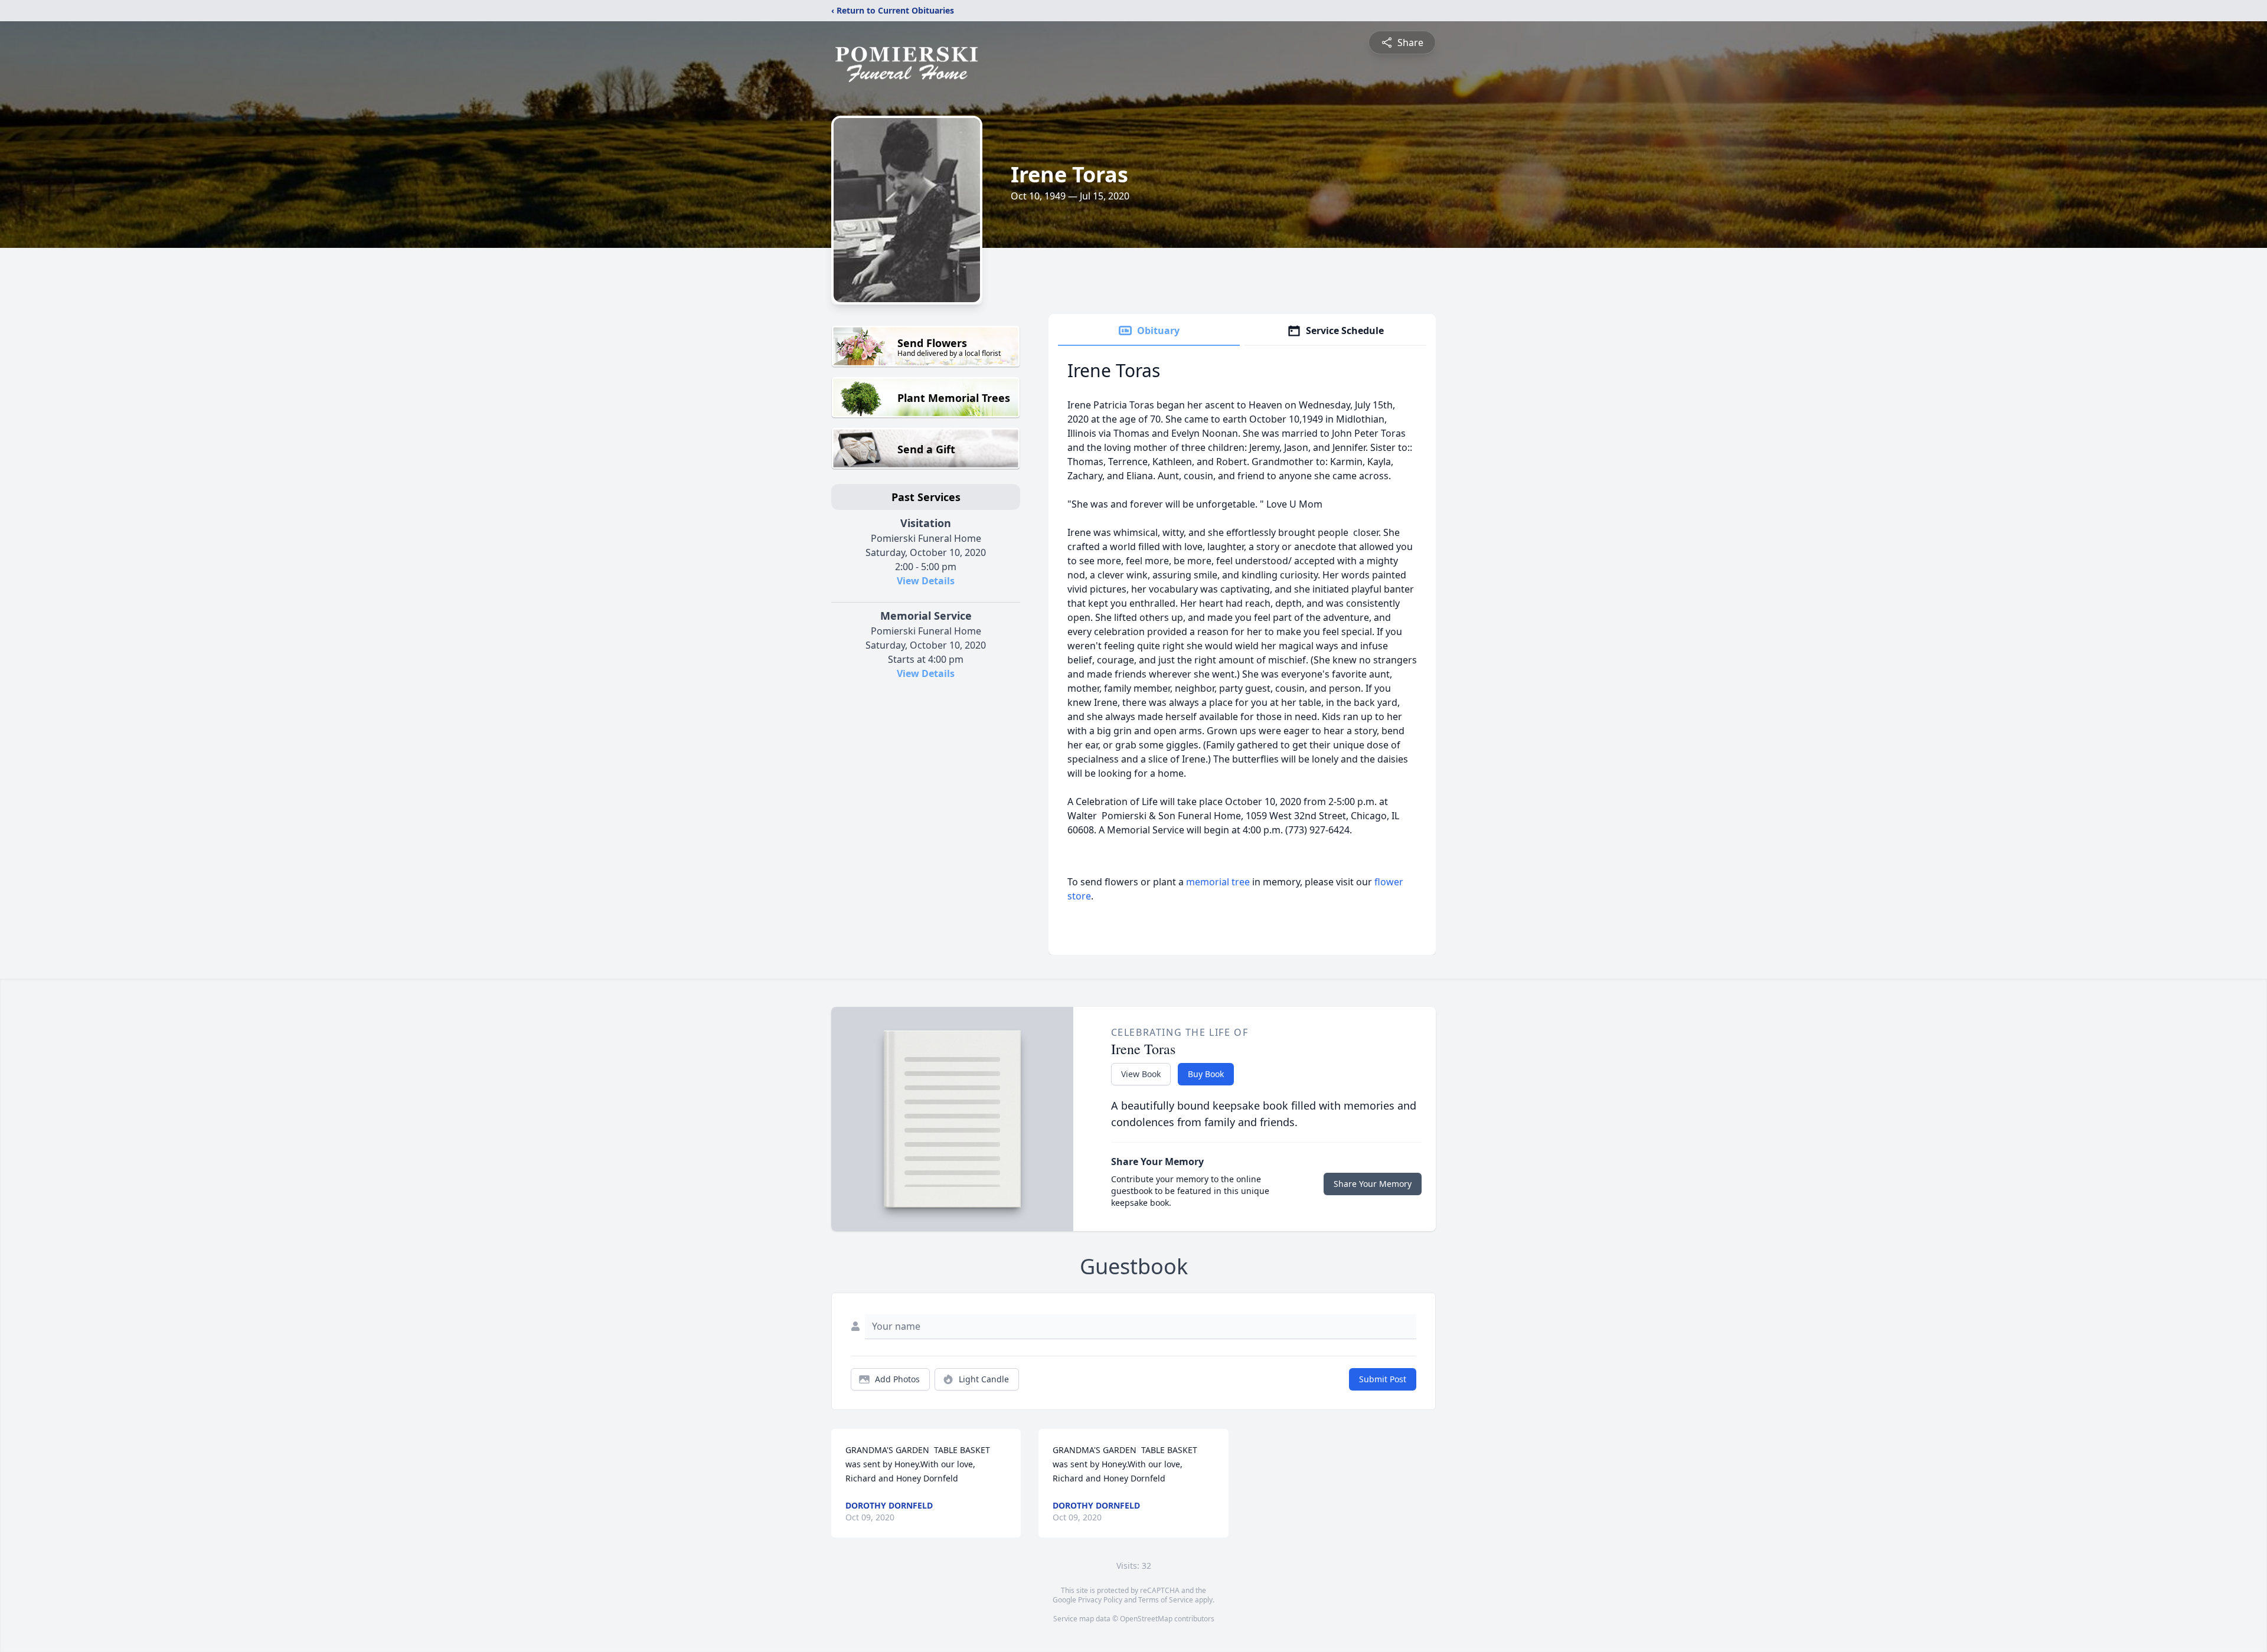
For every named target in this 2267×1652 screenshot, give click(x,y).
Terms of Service (1166, 1600)
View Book (1141, 1074)
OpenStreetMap (1146, 1619)
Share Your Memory (1373, 1184)
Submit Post (1383, 1379)
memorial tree (1218, 882)
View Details (926, 581)
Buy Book (1206, 1074)
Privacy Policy (1100, 1600)
